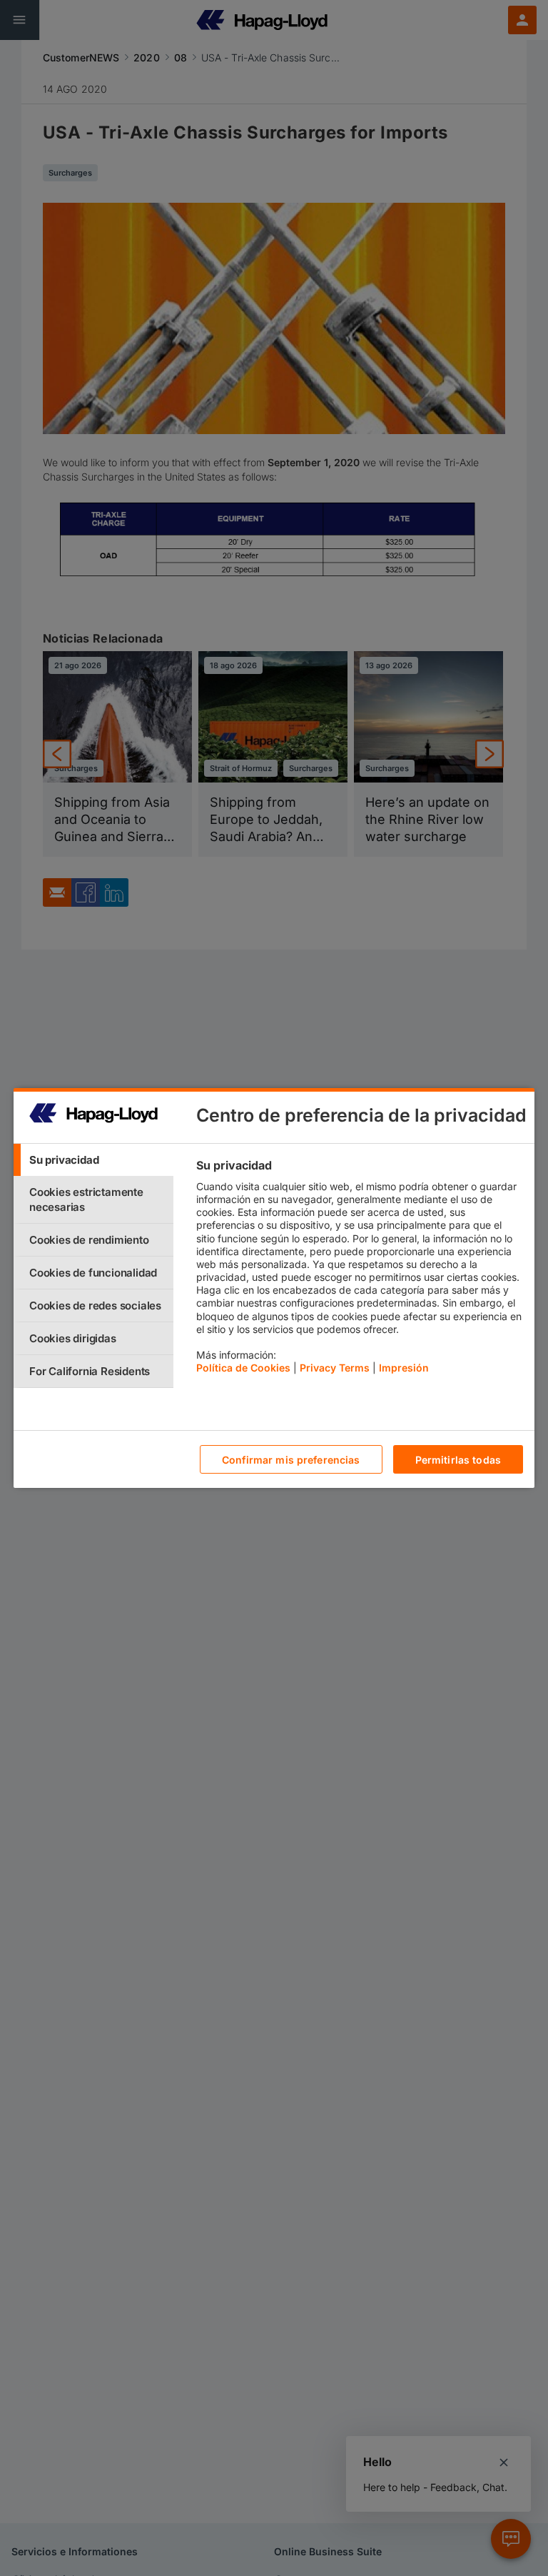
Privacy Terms (335, 1368)
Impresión (404, 1368)
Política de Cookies (243, 1368)
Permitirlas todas (458, 1460)
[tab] (93, 1160)
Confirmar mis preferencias (291, 1460)
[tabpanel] (359, 1270)
